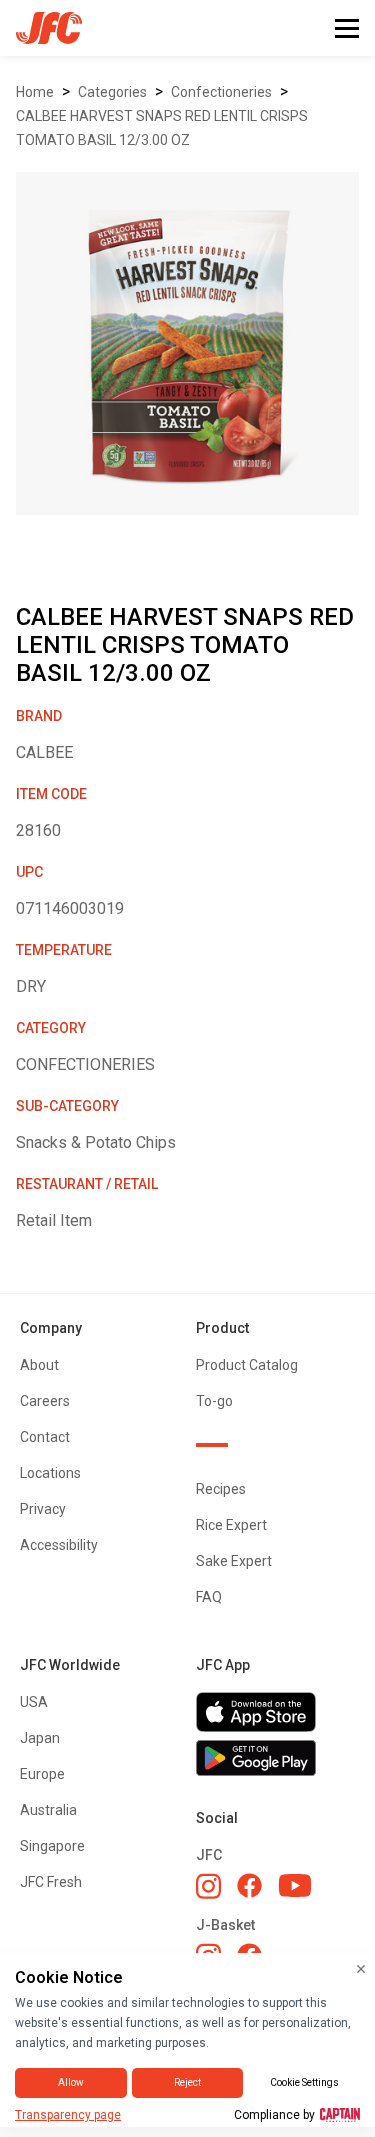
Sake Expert (234, 1561)
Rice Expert (231, 1525)
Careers (45, 1401)
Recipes (221, 1489)
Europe (42, 1774)
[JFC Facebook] (249, 1885)
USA (34, 1702)
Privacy (43, 1509)
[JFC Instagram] (208, 1886)
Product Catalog (247, 1365)
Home (35, 92)
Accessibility (59, 1545)
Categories (112, 92)
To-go (214, 1401)
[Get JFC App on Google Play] (276, 1758)
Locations (50, 1473)
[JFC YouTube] (295, 1885)
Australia (48, 1810)
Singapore (52, 1846)
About (39, 1365)
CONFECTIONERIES (221, 92)
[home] (41, 28)
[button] (347, 28)
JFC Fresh (51, 1882)
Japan (40, 1738)
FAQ (209, 1597)
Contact (45, 1437)
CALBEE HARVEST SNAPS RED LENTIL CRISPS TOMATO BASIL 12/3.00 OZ (162, 128)
